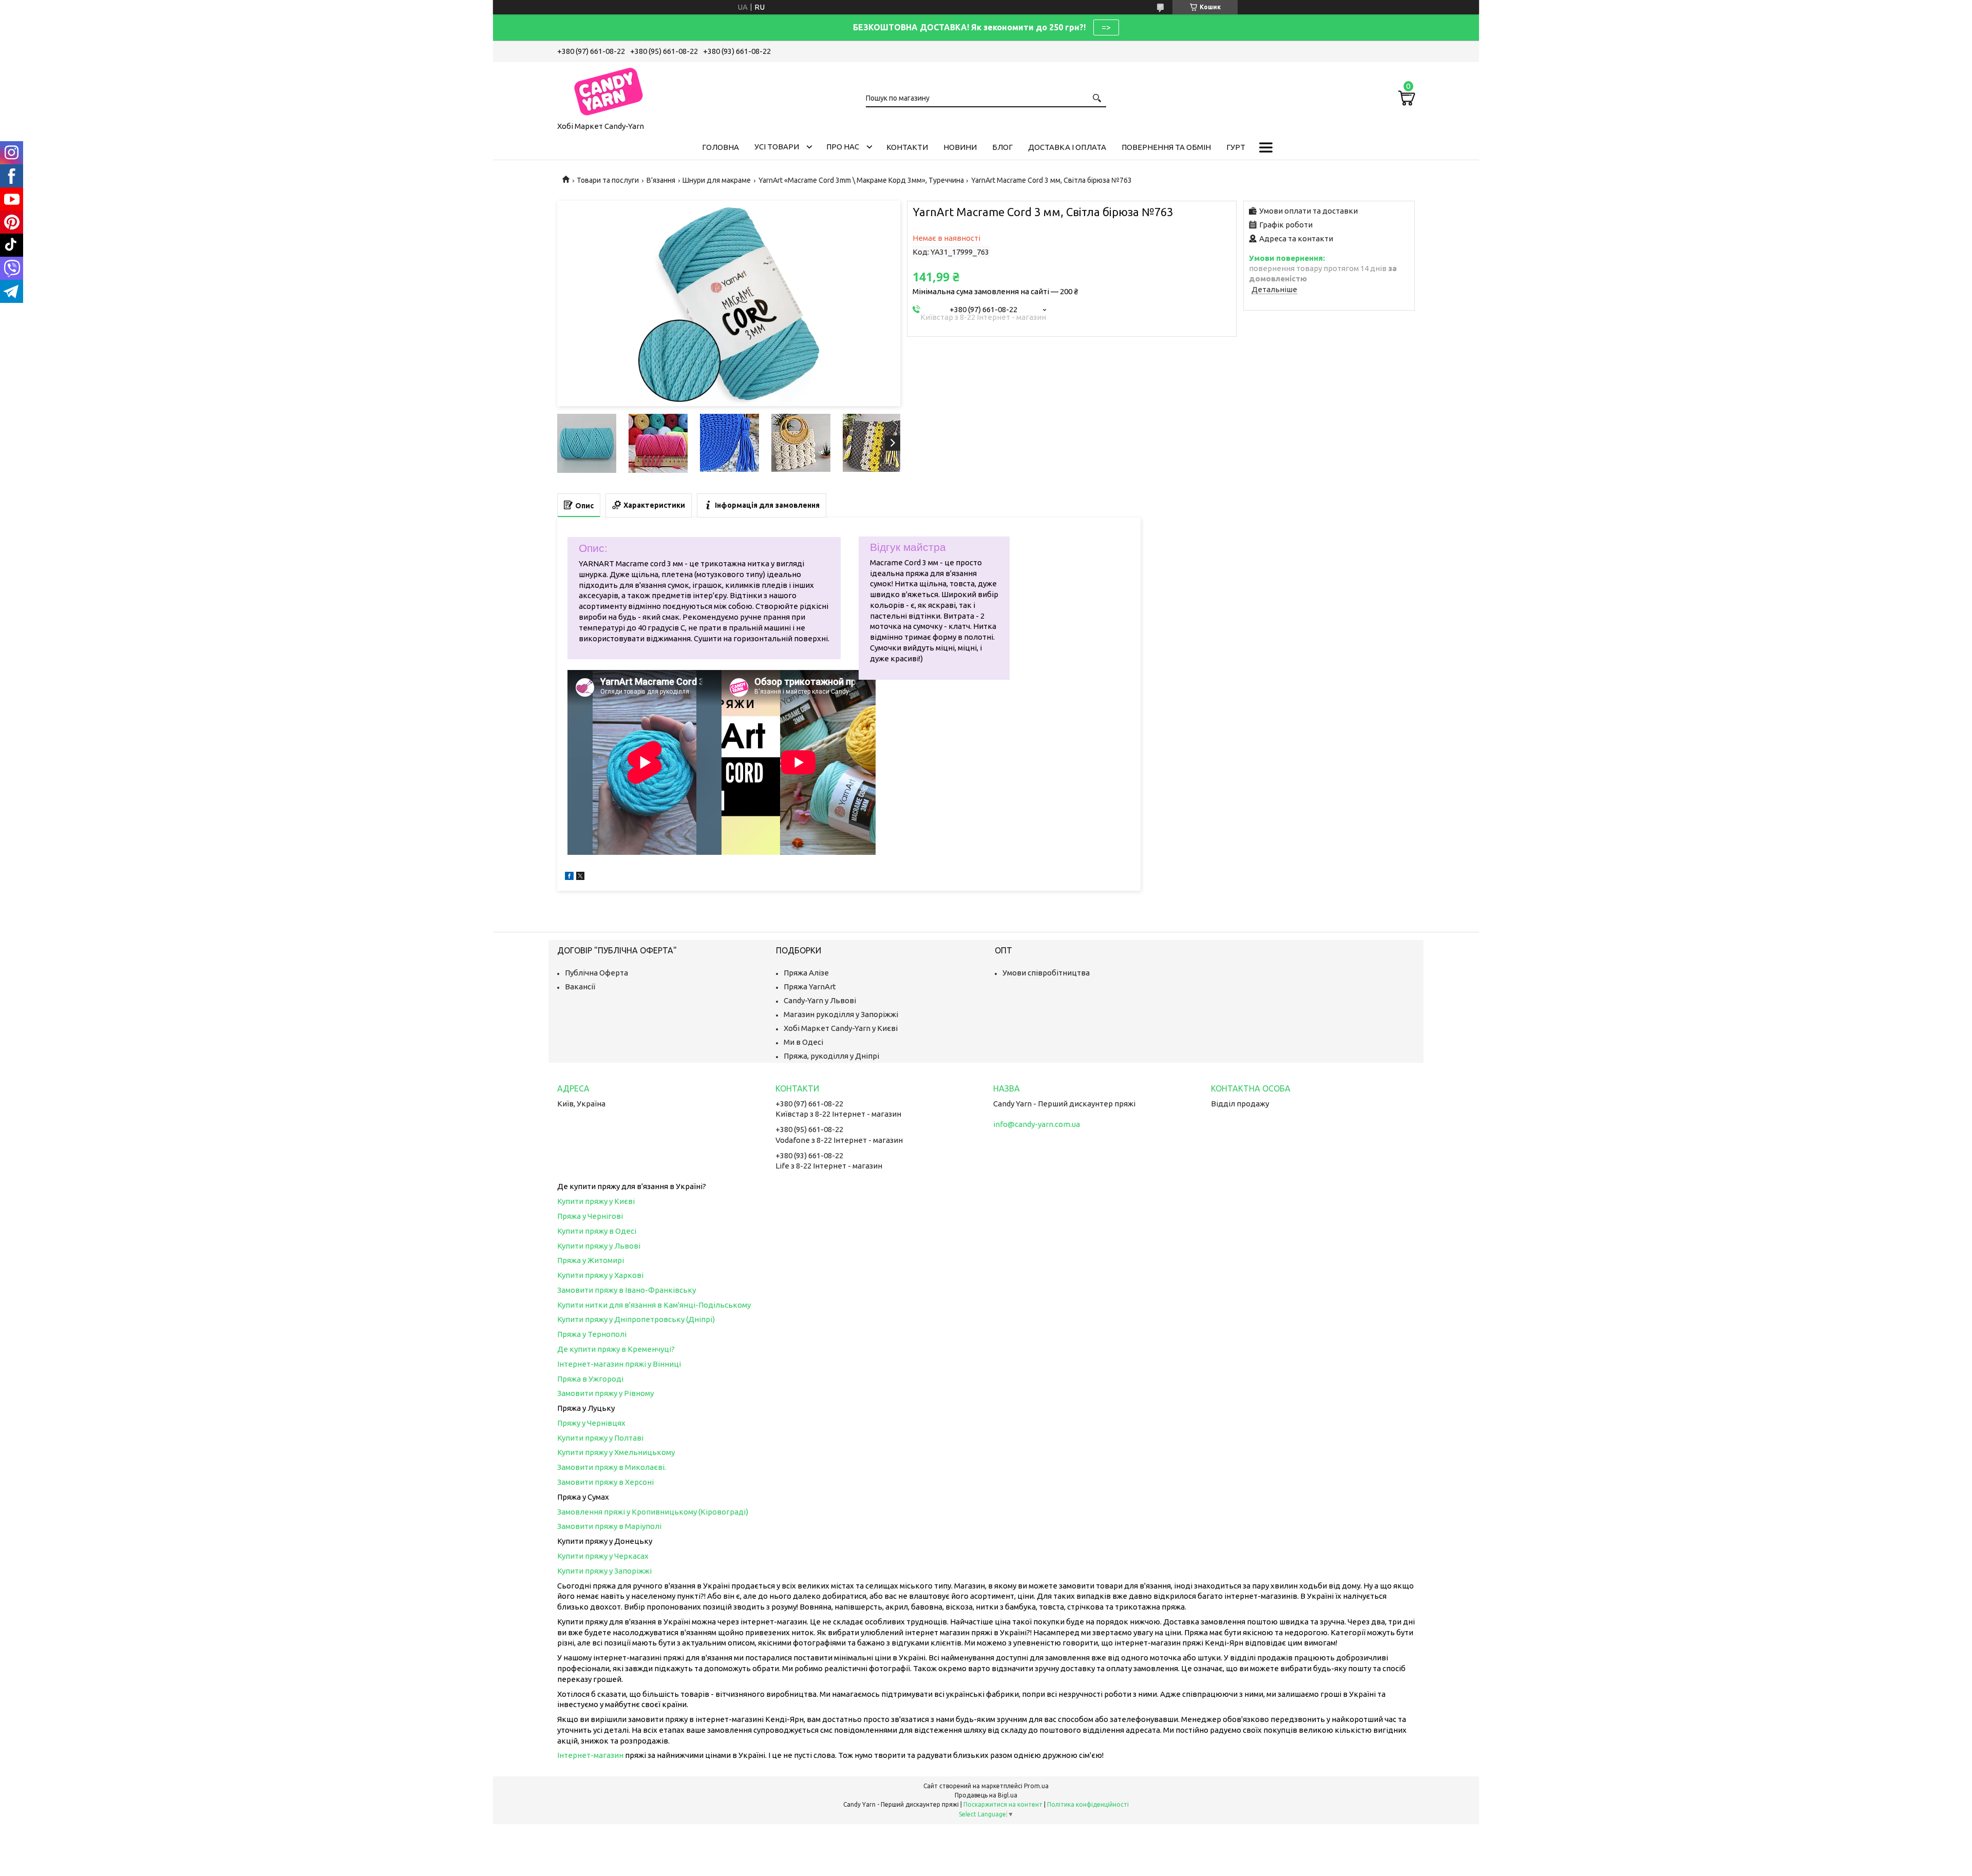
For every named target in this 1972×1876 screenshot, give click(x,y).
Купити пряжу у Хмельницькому (616, 1452)
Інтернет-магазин (590, 1755)
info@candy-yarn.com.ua (1037, 1124)
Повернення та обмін (1166, 147)
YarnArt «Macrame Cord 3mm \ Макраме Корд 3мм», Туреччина (861, 180)
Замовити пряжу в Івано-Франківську (627, 1290)
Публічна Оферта (596, 973)
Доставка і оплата (1067, 147)
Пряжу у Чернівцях (591, 1423)
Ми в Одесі (803, 1042)
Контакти (907, 147)
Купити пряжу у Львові (599, 1246)
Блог (1002, 147)
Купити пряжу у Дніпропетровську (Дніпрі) (636, 1319)
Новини (960, 147)
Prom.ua (1036, 1786)
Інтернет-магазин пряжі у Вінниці (619, 1364)
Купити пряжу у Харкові (600, 1275)
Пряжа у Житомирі (591, 1260)
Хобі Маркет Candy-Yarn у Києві (841, 1028)
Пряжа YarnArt (810, 987)
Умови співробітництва (1046, 973)
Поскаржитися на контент (1003, 1804)
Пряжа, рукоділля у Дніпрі (831, 1056)
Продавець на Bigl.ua (986, 1795)
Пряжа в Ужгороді (590, 1379)
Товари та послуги (608, 180)
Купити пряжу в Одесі (597, 1231)
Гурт (1236, 147)
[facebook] (569, 877)
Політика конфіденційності (1088, 1804)
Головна (720, 147)
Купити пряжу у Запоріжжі (604, 1571)
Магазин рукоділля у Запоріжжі (841, 1014)
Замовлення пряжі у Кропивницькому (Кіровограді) (653, 1512)
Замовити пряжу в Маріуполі (609, 1526)
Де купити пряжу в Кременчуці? (616, 1349)
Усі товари (777, 147)
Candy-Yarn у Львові (820, 1000)
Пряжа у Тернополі (592, 1334)
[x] (580, 877)
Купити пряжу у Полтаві (600, 1438)
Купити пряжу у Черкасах (603, 1556)
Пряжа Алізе (806, 973)
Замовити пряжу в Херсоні (605, 1482)
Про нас (843, 147)
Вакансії (580, 987)
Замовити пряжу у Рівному (605, 1393)
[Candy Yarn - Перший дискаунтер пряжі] (609, 90)
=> (1106, 27)
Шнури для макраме (717, 180)
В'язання (661, 180)
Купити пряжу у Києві (596, 1201)
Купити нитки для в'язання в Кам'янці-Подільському (654, 1305)
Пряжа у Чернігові (590, 1216)
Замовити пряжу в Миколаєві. (612, 1467)
